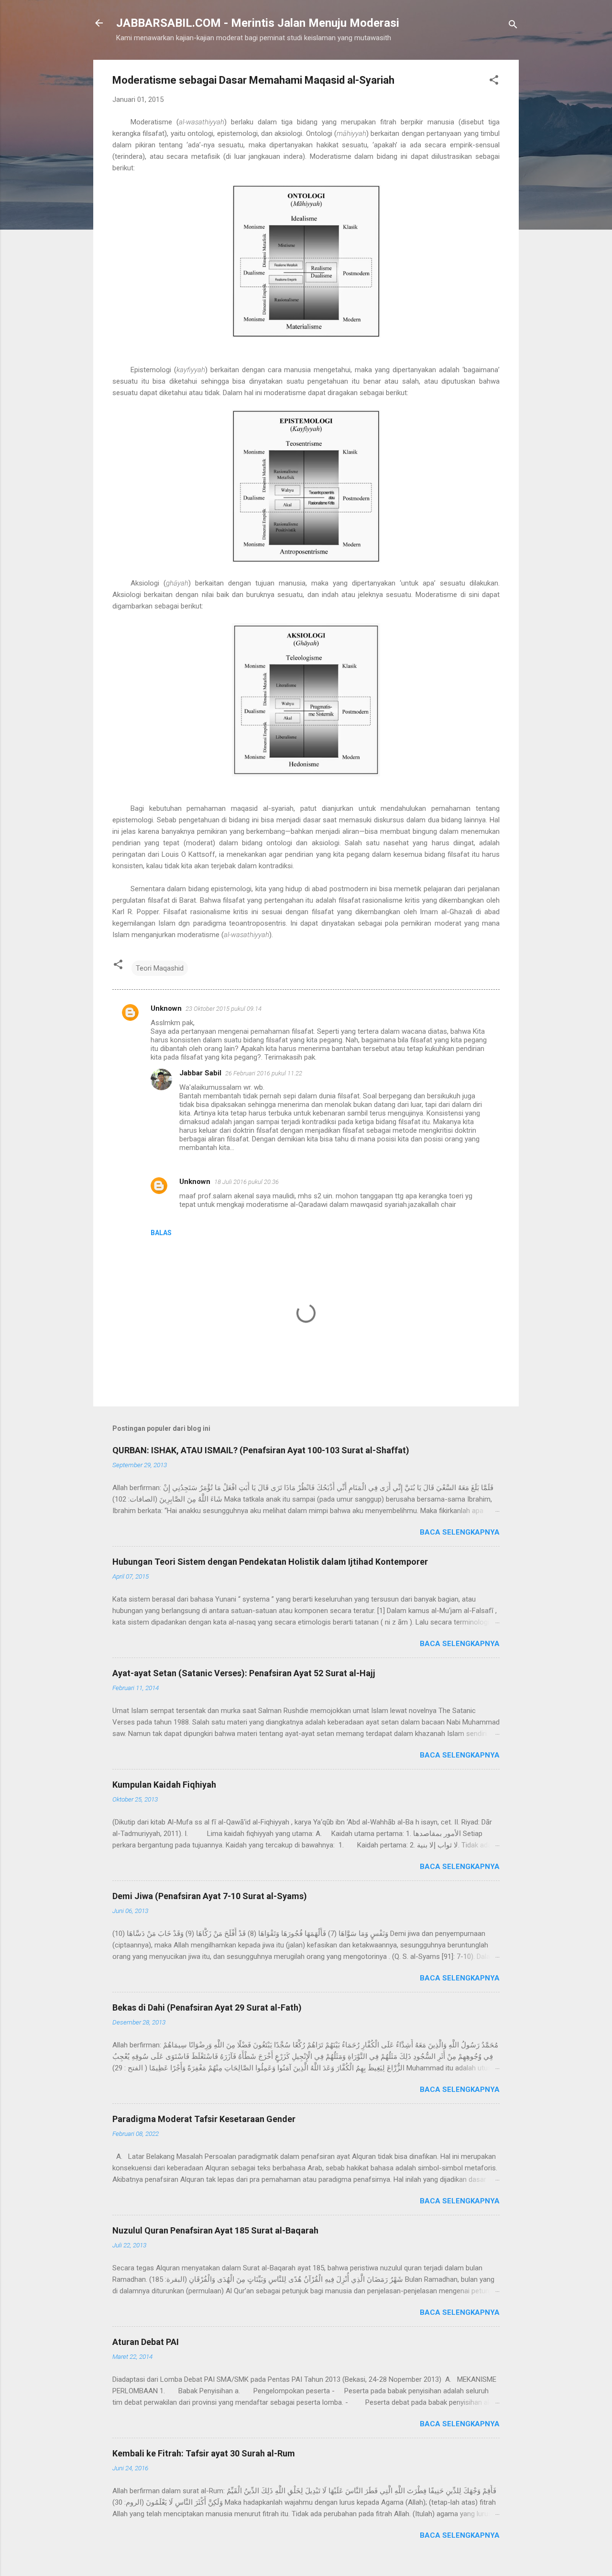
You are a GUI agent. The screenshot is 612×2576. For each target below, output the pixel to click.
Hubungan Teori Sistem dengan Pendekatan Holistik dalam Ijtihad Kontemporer (270, 1562)
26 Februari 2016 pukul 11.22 (264, 1073)
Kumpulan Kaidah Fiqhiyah (164, 1785)
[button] (494, 82)
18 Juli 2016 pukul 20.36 (246, 1182)
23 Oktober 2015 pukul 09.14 (224, 1009)
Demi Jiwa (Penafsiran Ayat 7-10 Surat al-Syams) (210, 1896)
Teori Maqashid (160, 968)
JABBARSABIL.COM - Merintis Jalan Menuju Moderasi (258, 23)
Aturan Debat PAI (146, 2342)
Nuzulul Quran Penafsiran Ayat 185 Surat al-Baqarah (215, 2230)
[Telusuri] (513, 26)
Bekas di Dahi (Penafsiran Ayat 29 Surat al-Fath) (207, 2007)
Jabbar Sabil (200, 1073)
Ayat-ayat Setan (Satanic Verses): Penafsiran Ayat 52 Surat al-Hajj (244, 1673)
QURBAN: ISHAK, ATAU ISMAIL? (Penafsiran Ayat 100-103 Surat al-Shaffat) (261, 1450)
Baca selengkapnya (460, 1532)
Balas (161, 1233)
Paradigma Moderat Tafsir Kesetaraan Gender (204, 2119)
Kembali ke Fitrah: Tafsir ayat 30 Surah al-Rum (204, 2453)
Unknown (166, 1008)
